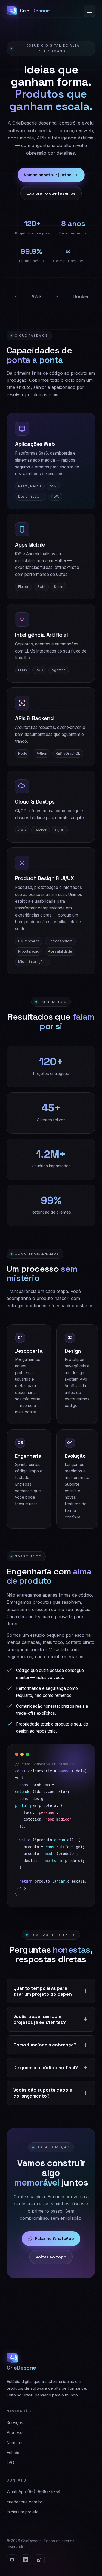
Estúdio (13, 2453)
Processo (16, 2433)
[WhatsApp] (39, 2560)
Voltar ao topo (51, 2257)
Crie (35, 11)
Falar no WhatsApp (55, 2238)
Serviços (15, 2423)
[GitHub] (12, 2560)
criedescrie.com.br (24, 2502)
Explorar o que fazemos (51, 193)
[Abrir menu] (89, 11)
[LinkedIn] (26, 2560)
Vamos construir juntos (48, 175)
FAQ (10, 2463)
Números (15, 2443)
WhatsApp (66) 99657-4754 (33, 2492)
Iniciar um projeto (23, 2512)
